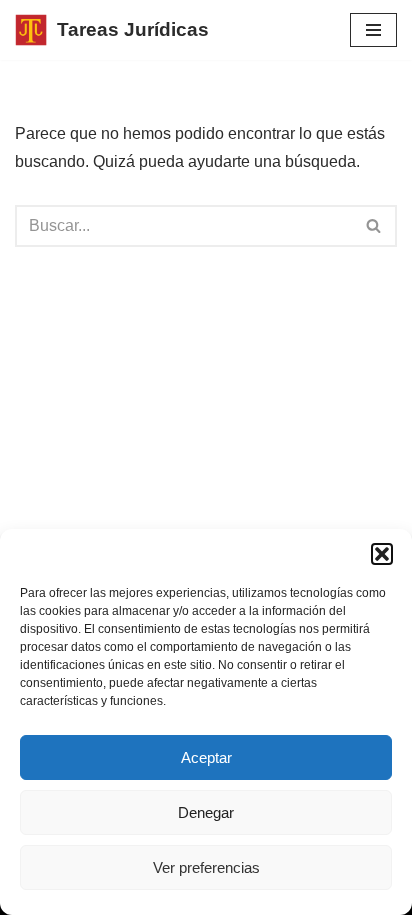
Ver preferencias (206, 867)
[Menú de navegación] (373, 30)
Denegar (206, 812)
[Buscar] (374, 226)
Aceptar (206, 757)
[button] (382, 554)
